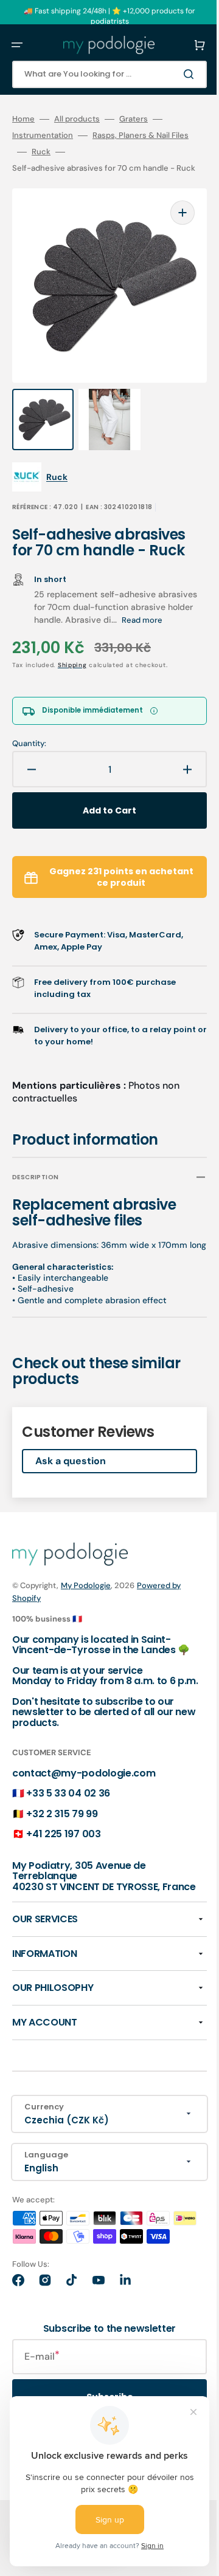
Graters (134, 119)
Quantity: (29, 742)
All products (77, 119)
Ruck (41, 152)
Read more (54, 618)
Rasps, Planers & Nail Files (141, 135)
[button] (17, 45)
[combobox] (100, 74)
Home (23, 119)
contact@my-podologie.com (84, 1804)
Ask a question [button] (71, 1471)
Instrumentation (43, 135)
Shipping (72, 663)
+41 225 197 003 (63, 1865)
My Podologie (86, 1595)
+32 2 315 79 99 (62, 1845)
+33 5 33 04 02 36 (68, 1824)
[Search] (173, 74)
